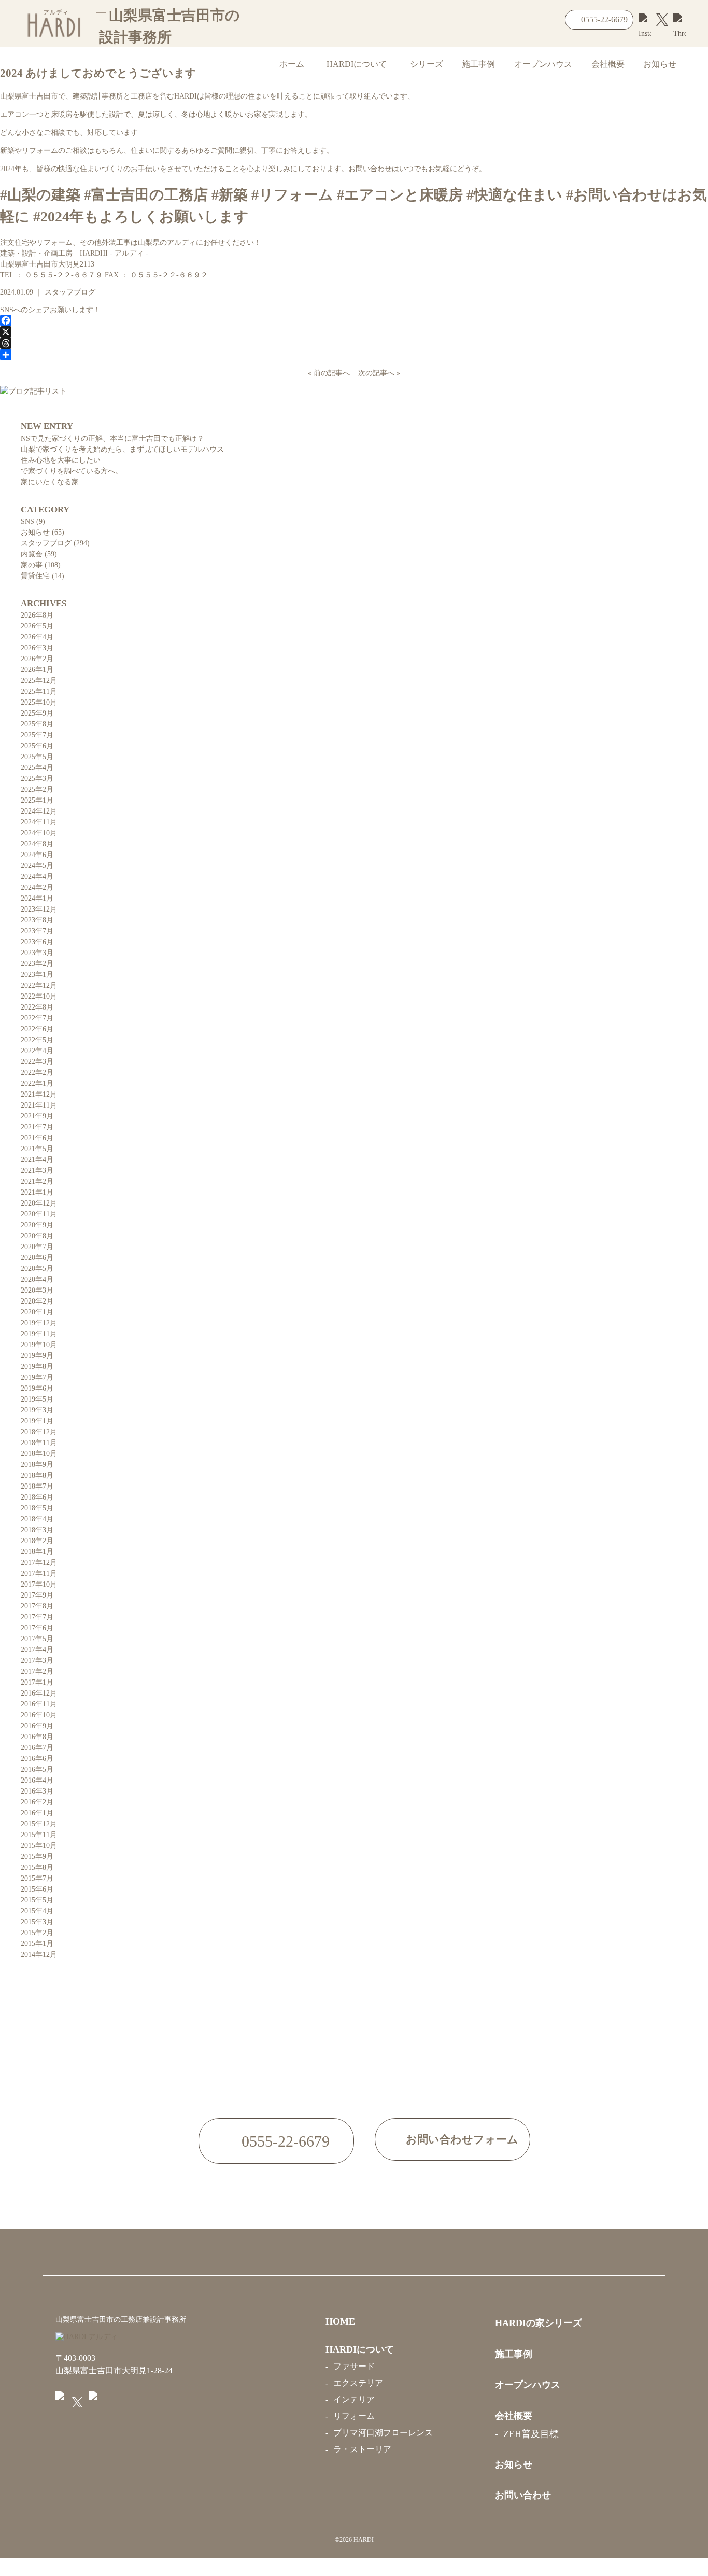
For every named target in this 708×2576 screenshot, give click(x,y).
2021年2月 (37, 1181)
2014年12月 (39, 1955)
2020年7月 (37, 1247)
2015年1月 (37, 1944)
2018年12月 (39, 1432)
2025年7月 (37, 735)
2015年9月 (37, 1857)
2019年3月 (37, 1410)
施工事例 (478, 64)
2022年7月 (37, 1018)
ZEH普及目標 (531, 2434)
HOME (340, 2321)
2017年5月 (37, 1639)
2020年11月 (39, 1214)
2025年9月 (37, 713)
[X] (354, 332)
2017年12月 (39, 1563)
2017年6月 (37, 1628)
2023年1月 (37, 975)
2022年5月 (37, 1040)
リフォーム (354, 2416)
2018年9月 (37, 1465)
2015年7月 (37, 1878)
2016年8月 (37, 1737)
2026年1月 (37, 670)
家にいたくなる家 (50, 482)
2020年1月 (37, 1312)
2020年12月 (39, 1203)
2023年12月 (39, 909)
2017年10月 (39, 1584)
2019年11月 (39, 1334)
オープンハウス (543, 64)
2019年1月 (37, 1421)
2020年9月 (37, 1225)
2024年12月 (39, 811)
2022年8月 (37, 1007)
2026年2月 (37, 659)
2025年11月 (39, 691)
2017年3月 (37, 1661)
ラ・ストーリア (362, 2449)
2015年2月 (37, 1933)
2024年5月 (37, 866)
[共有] (354, 355)
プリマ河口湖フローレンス (383, 2433)
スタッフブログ (70, 292)
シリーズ (427, 64)
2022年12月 (39, 985)
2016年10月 (39, 1715)
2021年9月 (37, 1116)
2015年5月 (37, 1900)
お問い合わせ (523, 2495)
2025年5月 (37, 757)
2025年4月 (37, 768)
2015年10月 (39, 1846)
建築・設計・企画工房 (74, 253)
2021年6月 (37, 1138)
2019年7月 (37, 1377)
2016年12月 (39, 1693)
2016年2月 (37, 1802)
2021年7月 (37, 1127)
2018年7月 (37, 1486)
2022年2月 (37, 1073)
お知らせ (660, 64)
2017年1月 (37, 1682)
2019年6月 (37, 1388)
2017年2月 (37, 1671)
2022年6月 (37, 1029)
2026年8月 (37, 615)
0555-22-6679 (604, 19)
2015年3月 (37, 1922)
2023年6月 (37, 942)
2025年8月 (37, 724)
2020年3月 (37, 1290)
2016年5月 (37, 1769)
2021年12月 (39, 1094)
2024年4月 (37, 877)
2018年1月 (37, 1552)
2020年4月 (37, 1279)
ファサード (354, 2366)
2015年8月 (37, 1867)
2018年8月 (37, 1475)
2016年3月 (37, 1791)
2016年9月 (37, 1726)
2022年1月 (37, 1083)
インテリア (354, 2399)
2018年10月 (39, 1454)
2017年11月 (39, 1573)
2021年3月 (37, 1171)
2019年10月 (39, 1345)
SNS (27, 521)
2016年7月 (37, 1748)
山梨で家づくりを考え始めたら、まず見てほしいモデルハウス (122, 449)
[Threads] (354, 343)
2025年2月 (37, 789)
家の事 (32, 565)
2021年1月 (37, 1192)
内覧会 (32, 554)
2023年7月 (37, 931)
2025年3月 (37, 779)
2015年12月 (39, 1824)
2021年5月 (37, 1149)
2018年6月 (37, 1497)
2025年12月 (39, 681)
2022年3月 (37, 1062)
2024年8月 (37, 844)
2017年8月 (37, 1606)
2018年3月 (37, 1530)
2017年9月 (37, 1595)
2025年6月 (37, 746)
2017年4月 (37, 1650)
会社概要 (608, 64)
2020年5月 (37, 1269)
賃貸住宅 (35, 576)
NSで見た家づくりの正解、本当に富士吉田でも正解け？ (112, 438)
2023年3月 (37, 953)
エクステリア (358, 2383)
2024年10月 (39, 833)
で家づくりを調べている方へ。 (72, 471)
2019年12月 (39, 1323)
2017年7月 (37, 1617)
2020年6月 (37, 1258)
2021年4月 (37, 1160)
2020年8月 (37, 1236)
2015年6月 (37, 1889)
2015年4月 (37, 1911)
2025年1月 (37, 800)
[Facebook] (354, 320)
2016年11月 (39, 1704)
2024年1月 (37, 898)
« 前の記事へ (331, 373)
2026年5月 (37, 626)
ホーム (292, 64)
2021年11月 (39, 1105)
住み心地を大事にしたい (61, 460)
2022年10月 (39, 996)
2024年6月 (37, 855)
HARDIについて (357, 64)
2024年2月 (37, 887)
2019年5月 (37, 1399)
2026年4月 (37, 637)
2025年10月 (39, 702)
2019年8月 (37, 1367)
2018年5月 (37, 1508)
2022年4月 (37, 1051)
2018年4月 (37, 1519)
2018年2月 (37, 1541)
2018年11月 (39, 1443)
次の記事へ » (377, 373)
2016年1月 (37, 1813)
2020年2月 (37, 1301)
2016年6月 (37, 1759)
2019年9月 (37, 1356)
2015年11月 (39, 1835)
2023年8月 (37, 920)
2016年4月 (37, 1780)
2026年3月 (37, 648)
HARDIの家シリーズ (539, 2323)
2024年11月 (39, 822)
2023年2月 (37, 964)
